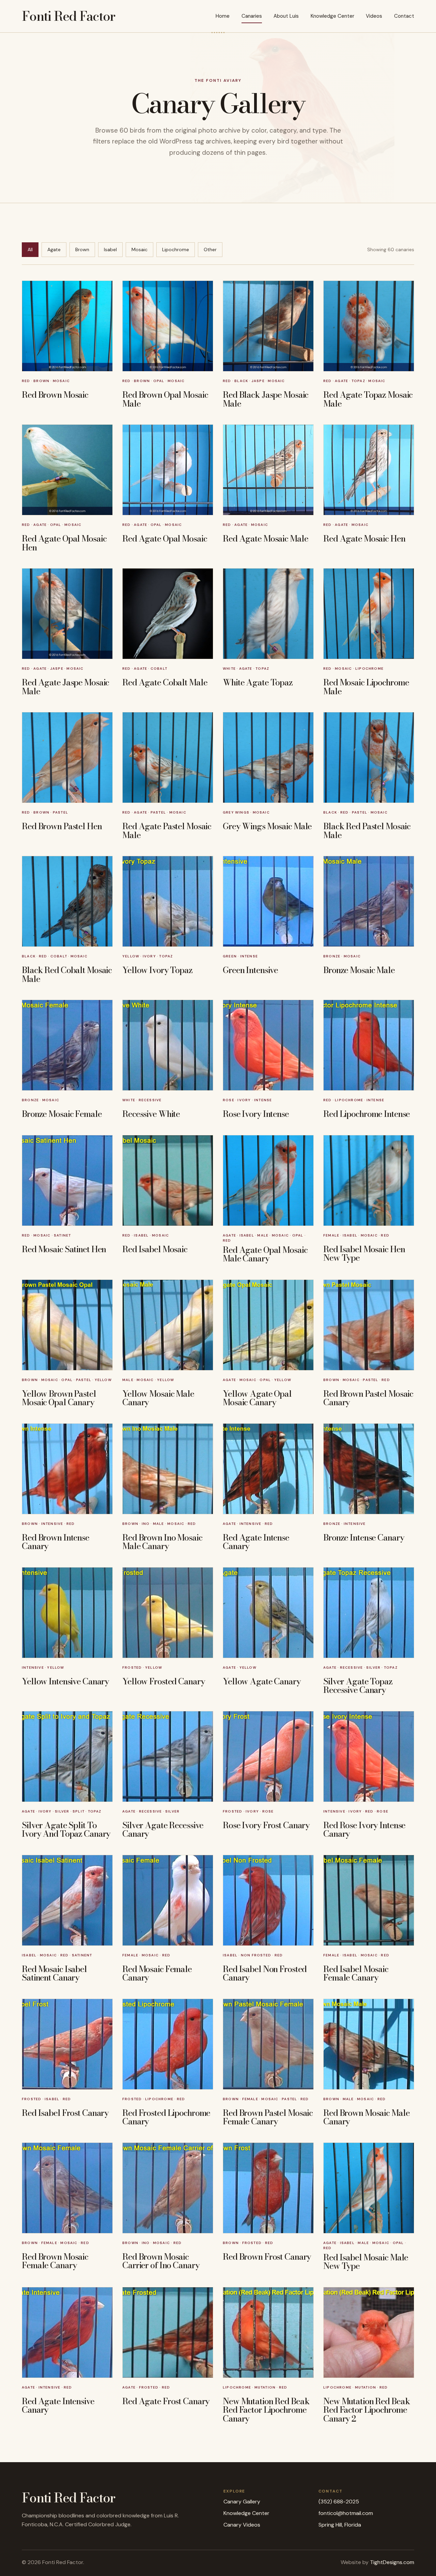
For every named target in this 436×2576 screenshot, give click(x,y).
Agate (54, 249)
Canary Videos (242, 2525)
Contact (404, 16)
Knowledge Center (332, 16)
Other (210, 249)
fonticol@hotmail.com (346, 2513)
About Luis (286, 16)
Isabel (110, 249)
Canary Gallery (242, 2502)
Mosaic (139, 249)
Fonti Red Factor (68, 16)
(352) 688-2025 (339, 2502)
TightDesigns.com (392, 2562)
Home (223, 16)
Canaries (252, 16)
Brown (82, 249)
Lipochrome (176, 249)
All (30, 249)
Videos (374, 16)
